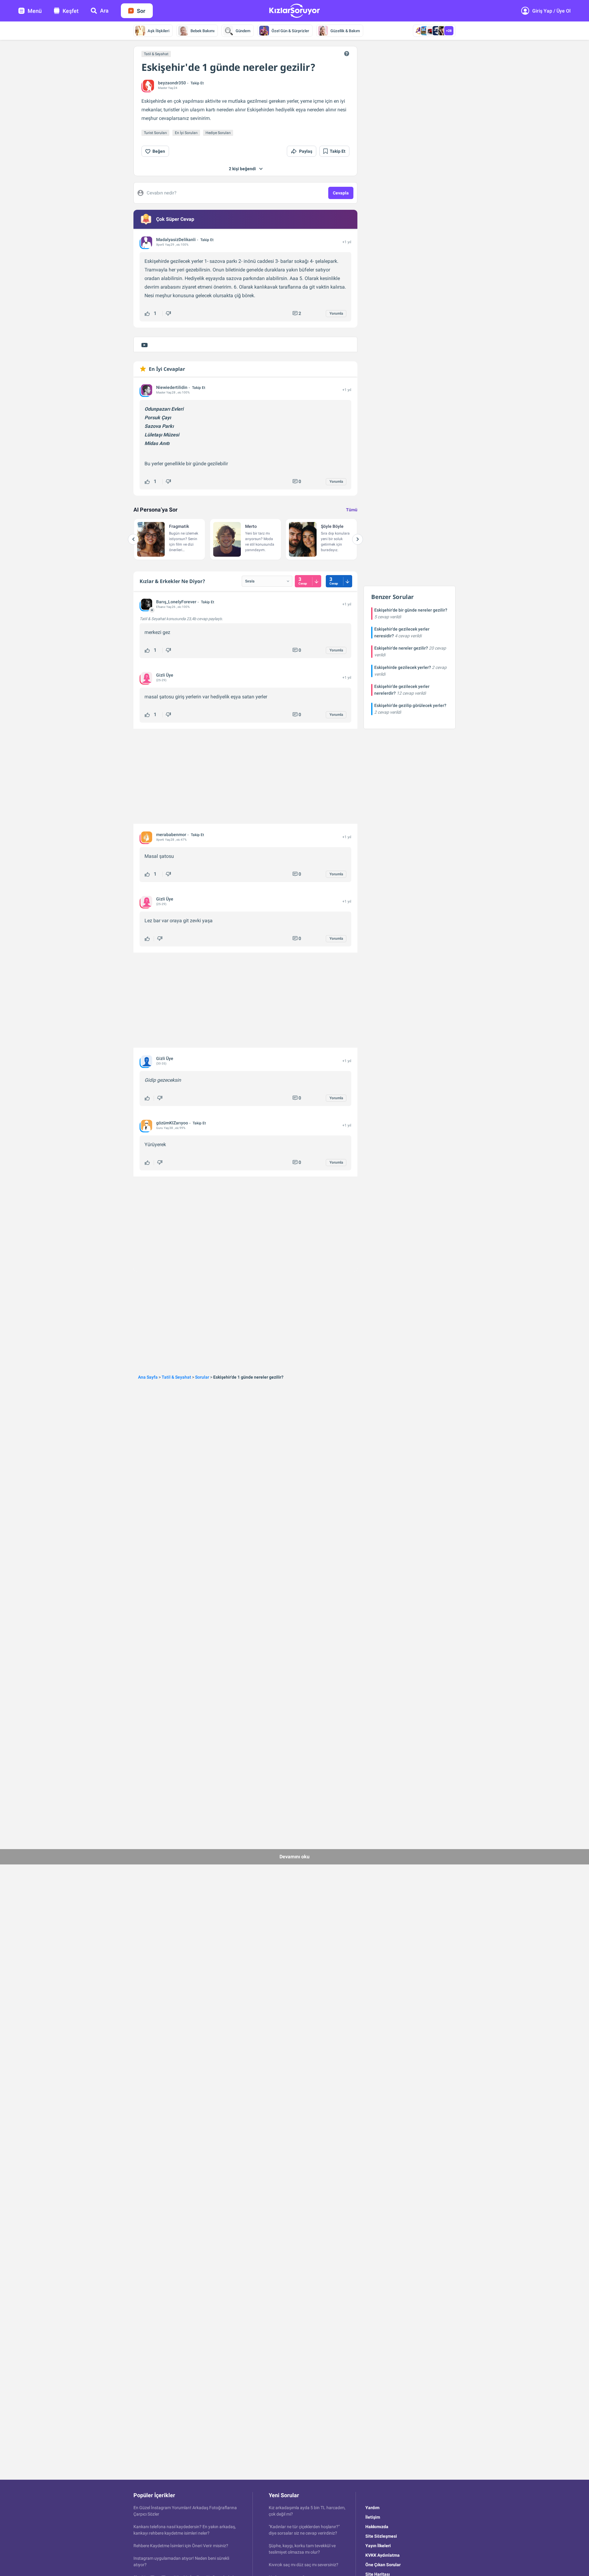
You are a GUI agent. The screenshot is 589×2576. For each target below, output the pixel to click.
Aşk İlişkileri (158, 31)
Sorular (202, 1377)
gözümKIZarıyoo (172, 1123)
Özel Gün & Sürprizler (290, 31)
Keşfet (71, 11)
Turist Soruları (155, 133)
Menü (35, 11)
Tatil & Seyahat (156, 54)
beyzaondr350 (172, 83)
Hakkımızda (377, 2527)
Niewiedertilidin (172, 387)
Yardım (372, 2508)
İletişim (373, 2517)
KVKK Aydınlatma (383, 2555)
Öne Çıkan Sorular (383, 2565)
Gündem (243, 31)
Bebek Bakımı (202, 31)
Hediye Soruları (218, 133)
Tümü (352, 510)
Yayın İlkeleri (378, 2546)
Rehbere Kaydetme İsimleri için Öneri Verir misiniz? (181, 2546)
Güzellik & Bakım (345, 31)
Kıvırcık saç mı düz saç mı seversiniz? (304, 2565)
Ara (104, 11)
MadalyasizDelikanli (176, 240)
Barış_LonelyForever (176, 602)
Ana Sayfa (148, 1377)
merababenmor (171, 835)
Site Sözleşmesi (381, 2536)
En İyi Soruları (186, 133)
